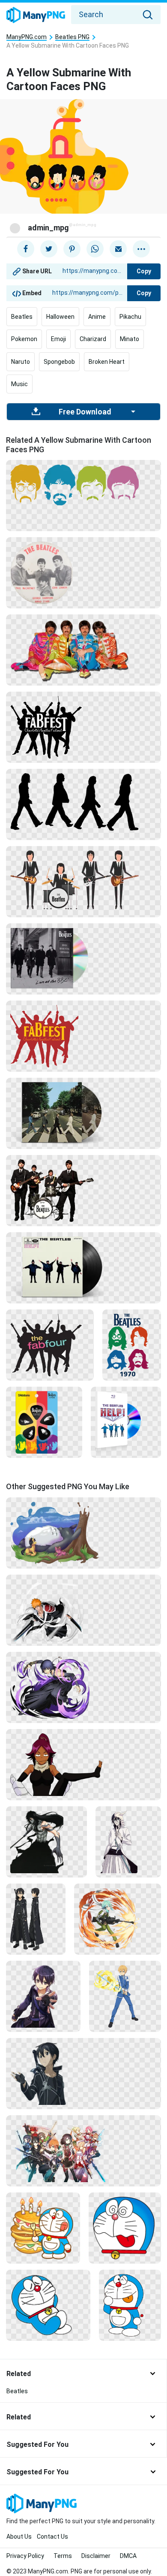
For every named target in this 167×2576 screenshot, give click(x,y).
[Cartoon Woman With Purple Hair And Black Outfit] (83, 1764)
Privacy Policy (25, 2556)
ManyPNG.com (27, 37)
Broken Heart (107, 362)
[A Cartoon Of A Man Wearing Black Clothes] (36, 1919)
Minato (130, 339)
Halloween (60, 317)
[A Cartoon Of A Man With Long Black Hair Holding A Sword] (46, 1841)
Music (19, 384)
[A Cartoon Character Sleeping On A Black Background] (48, 2305)
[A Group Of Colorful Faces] (132, 1345)
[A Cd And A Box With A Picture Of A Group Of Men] (126, 1422)
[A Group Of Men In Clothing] (83, 650)
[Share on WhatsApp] (95, 249)
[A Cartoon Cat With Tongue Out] (125, 2228)
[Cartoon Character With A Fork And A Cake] (43, 2228)
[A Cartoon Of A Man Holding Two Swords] (83, 1610)
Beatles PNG (72, 37)
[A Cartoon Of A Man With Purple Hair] (43, 1996)
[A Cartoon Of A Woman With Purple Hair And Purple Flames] (83, 1687)
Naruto (21, 362)
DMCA (128, 2556)
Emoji (58, 339)
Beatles (22, 317)
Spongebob (59, 362)
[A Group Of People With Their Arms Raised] (83, 1036)
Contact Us (52, 2537)
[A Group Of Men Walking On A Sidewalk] (83, 958)
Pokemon (24, 339)
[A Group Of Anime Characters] (83, 2150)
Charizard (93, 339)
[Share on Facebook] (26, 249)
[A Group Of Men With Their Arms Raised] (83, 1267)
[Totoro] (83, 1533)
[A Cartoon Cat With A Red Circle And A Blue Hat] (130, 2305)
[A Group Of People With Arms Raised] (50, 1345)
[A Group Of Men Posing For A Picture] (83, 572)
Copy (144, 271)
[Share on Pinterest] (72, 249)
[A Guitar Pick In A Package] (44, 1422)
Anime (97, 317)
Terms (63, 2556)
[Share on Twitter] (49, 249)
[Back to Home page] (36, 15)
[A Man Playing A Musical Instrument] (83, 879)
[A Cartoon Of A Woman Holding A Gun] (118, 1919)
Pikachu (130, 317)
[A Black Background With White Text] (83, 727)
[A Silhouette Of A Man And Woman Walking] (83, 801)
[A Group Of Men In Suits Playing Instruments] (83, 1190)
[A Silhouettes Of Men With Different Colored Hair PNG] (83, 484)
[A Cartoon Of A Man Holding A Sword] (125, 1996)
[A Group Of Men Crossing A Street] (83, 1113)
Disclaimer (96, 2556)
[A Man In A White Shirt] (128, 1841)
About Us (19, 2537)
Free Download (85, 412)
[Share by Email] (118, 249)
